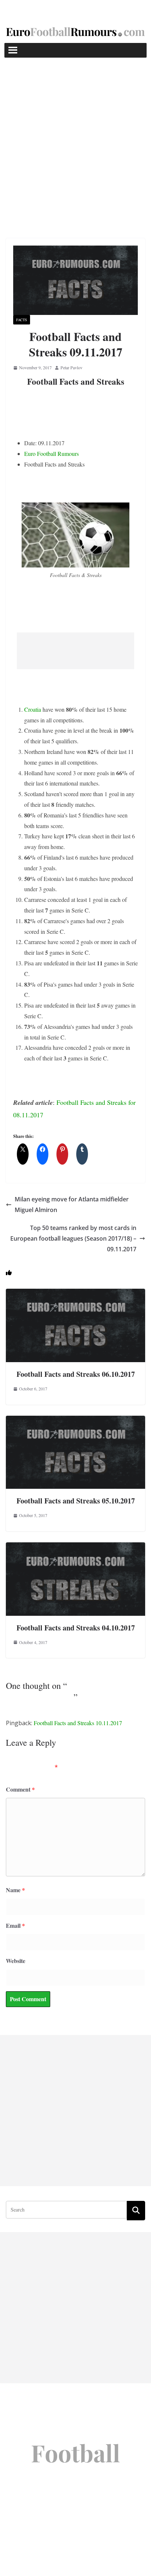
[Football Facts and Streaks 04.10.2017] (75, 1547)
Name (15, 1890)
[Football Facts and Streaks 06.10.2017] (75, 1294)
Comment (20, 1789)
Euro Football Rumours (51, 453)
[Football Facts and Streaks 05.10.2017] (75, 1421)
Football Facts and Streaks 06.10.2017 (76, 1374)
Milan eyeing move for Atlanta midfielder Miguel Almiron (72, 1204)
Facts (22, 320)
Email (15, 1925)
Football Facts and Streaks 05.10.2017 (76, 1501)
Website (16, 1961)
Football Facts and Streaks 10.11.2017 (78, 1723)
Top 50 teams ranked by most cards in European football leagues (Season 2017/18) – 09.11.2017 (73, 1238)
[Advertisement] (75, 137)
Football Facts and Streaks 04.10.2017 (76, 1628)
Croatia (33, 709)
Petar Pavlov (71, 367)
